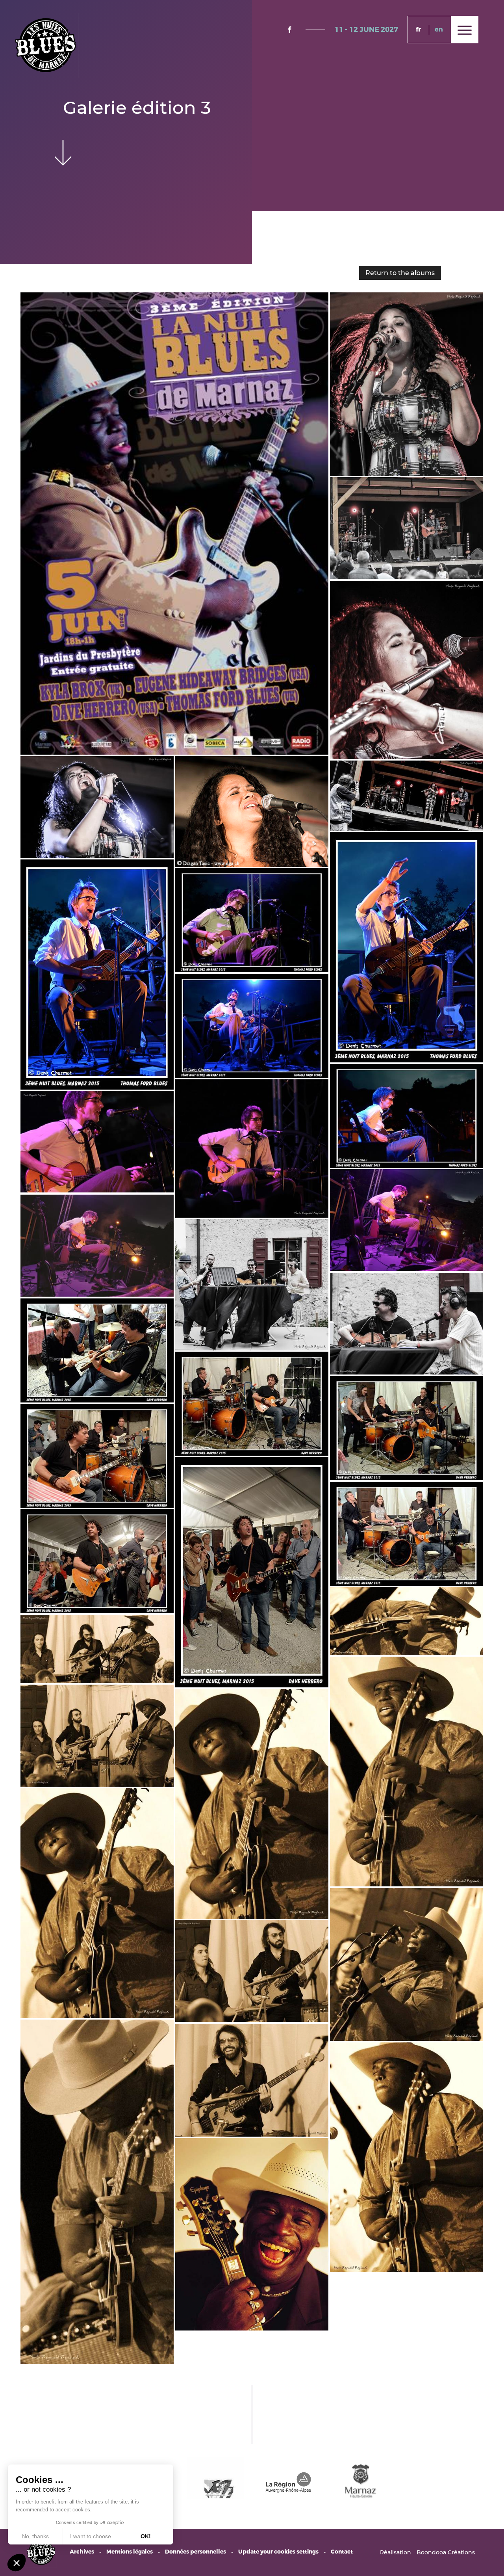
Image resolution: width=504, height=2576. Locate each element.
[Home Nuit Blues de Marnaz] (45, 45)
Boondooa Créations (446, 2552)
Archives (82, 2552)
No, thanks (35, 2536)
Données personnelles (195, 2552)
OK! (146, 2536)
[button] (17, 2563)
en (439, 29)
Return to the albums (400, 273)
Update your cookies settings (278, 2552)
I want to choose (91, 2536)
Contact (342, 2552)
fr (418, 29)
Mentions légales (130, 2552)
